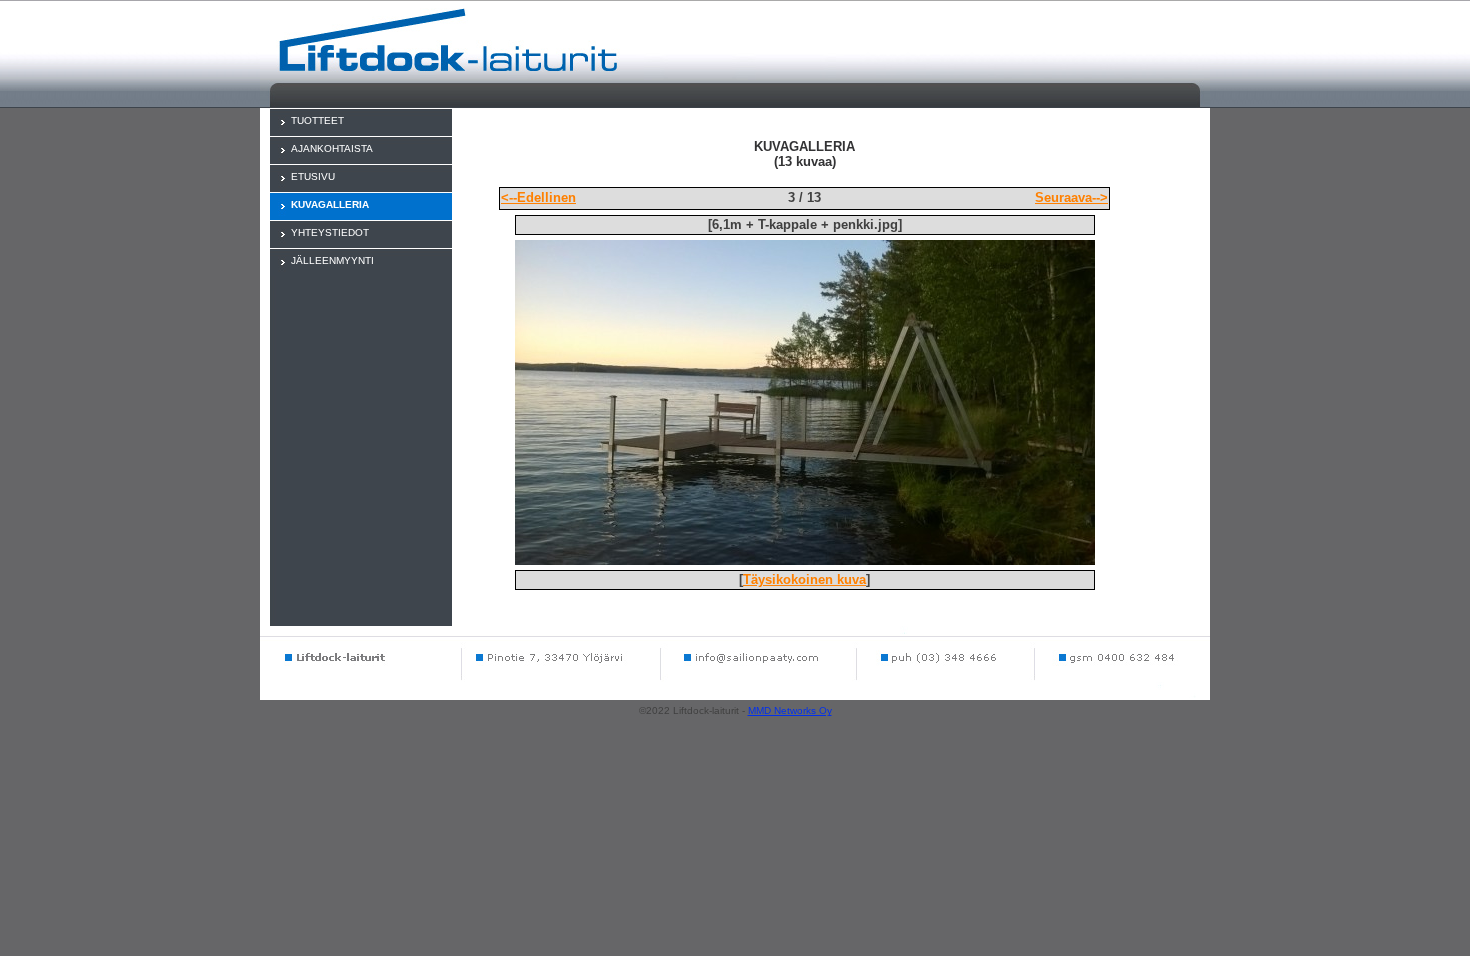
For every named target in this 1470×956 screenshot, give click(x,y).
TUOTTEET (317, 120)
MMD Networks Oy (790, 710)
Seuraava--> (1071, 197)
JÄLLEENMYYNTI (332, 260)
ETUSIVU (313, 176)
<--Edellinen (538, 197)
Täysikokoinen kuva (804, 579)
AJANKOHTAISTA (332, 148)
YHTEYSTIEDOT (330, 232)
